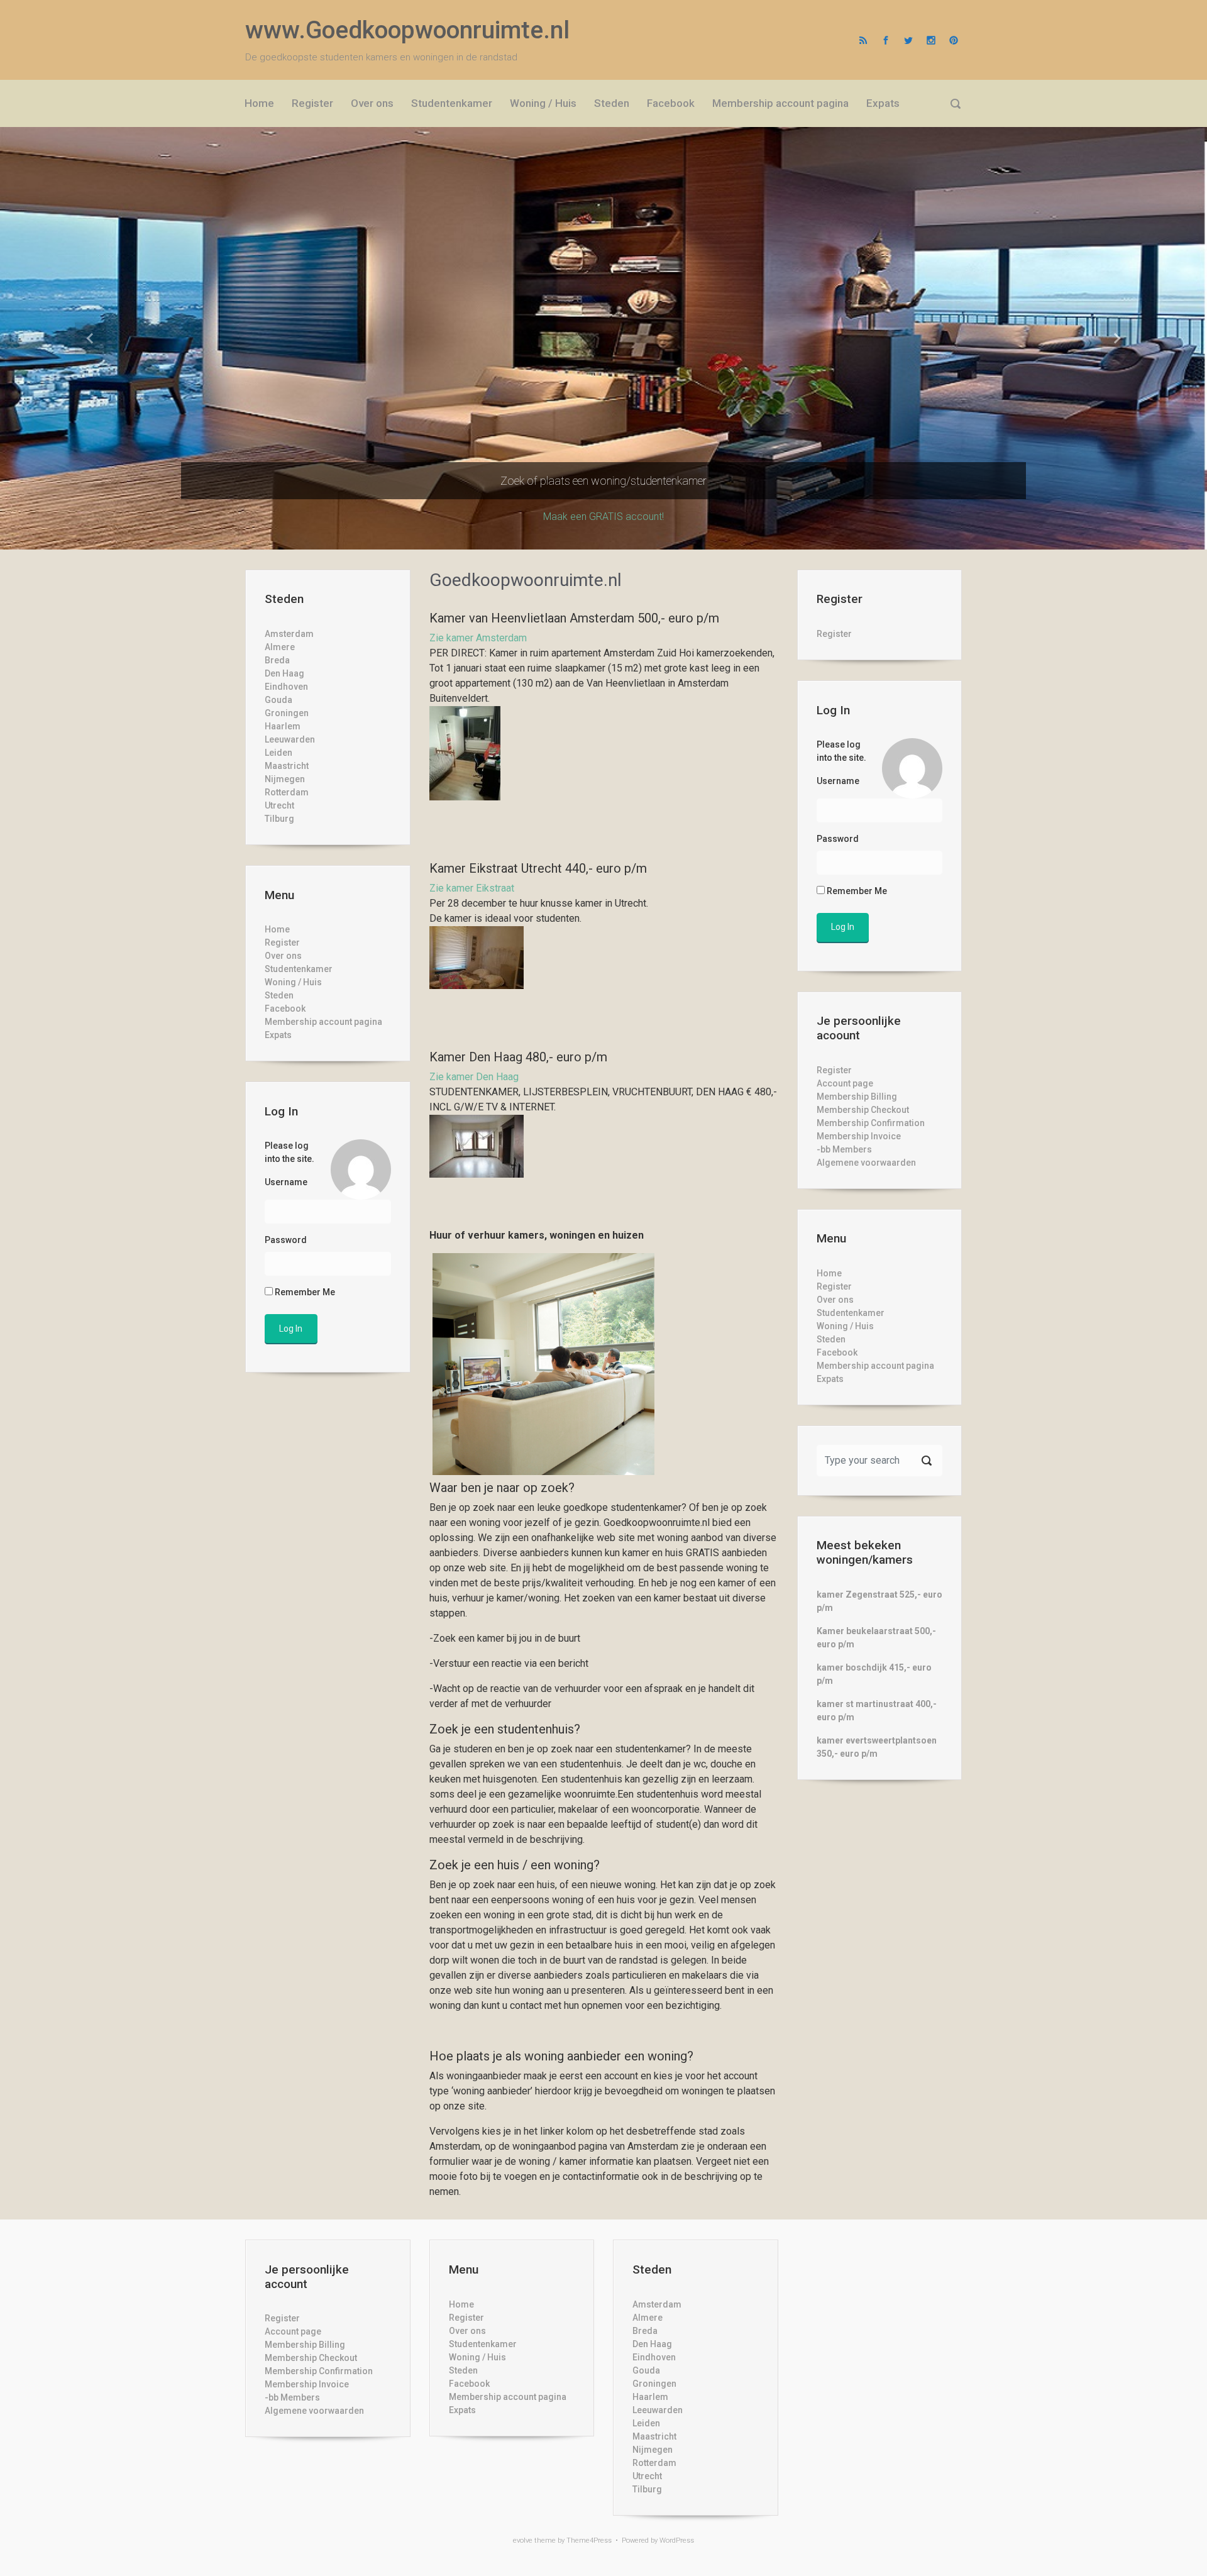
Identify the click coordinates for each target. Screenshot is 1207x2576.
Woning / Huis (293, 982)
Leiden (278, 753)
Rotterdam (287, 792)
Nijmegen (285, 779)
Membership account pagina (323, 1022)
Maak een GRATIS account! (603, 517)
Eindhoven (286, 687)
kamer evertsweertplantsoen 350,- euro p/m (877, 1747)
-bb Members (844, 1149)
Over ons (283, 956)
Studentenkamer (299, 969)
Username (286, 1182)
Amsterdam (289, 634)
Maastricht (287, 766)
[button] (91, 338)
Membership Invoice (859, 1136)
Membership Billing (857, 1097)
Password (286, 1240)
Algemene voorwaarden (866, 1163)
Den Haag (284, 673)
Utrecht (279, 805)
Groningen (287, 713)
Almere (280, 647)
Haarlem (283, 726)
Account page (845, 1083)
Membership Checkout (863, 1110)
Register (282, 943)
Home (277, 929)
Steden (279, 995)
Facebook (285, 1009)
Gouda (278, 700)
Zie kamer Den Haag (474, 1077)
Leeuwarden (290, 739)
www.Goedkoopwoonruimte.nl (407, 30)
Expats (278, 1035)
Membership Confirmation (871, 1123)
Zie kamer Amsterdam (478, 638)
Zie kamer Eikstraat (472, 888)
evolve (523, 2540)
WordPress (677, 2540)
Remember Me (304, 1292)
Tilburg (279, 819)
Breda (277, 660)
